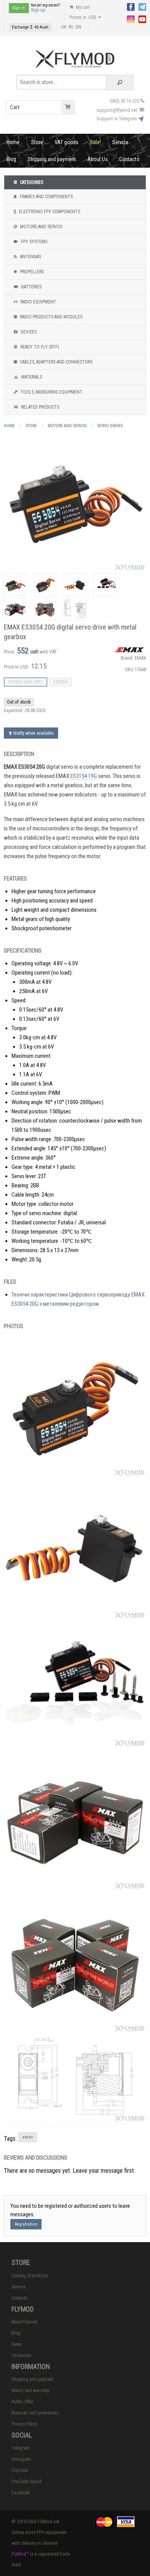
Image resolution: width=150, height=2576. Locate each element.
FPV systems (33, 242)
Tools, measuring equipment (51, 392)
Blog (11, 159)
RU (71, 27)
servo (28, 2137)
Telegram (21, 2448)
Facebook (21, 2493)
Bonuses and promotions (35, 2413)
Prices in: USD (83, 17)
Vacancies (22, 2355)
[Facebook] (131, 6)
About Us (97, 159)
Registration (26, 2224)
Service (120, 142)
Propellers (31, 272)
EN (78, 27)
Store (37, 142)
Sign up (38, 10)
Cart (15, 107)
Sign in (19, 8)
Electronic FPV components (49, 212)
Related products (40, 407)
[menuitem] (13, 142)
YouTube (20, 2470)
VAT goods (67, 142)
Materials (31, 377)
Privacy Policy (24, 2424)
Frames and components (46, 197)
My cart (82, 7)
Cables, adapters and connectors (56, 362)
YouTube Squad (27, 2482)
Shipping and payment (52, 159)
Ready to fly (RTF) (39, 347)
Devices (28, 332)
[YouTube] (142, 19)
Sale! (95, 142)
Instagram (21, 2459)
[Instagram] (131, 19)
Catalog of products (30, 2276)
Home (13, 142)
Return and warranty (30, 2391)
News (17, 2344)
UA (64, 27)
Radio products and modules (51, 317)
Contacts (129, 159)
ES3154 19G (84, 776)
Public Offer (22, 2402)
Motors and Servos (41, 227)
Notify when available (33, 733)
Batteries (31, 287)
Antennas (30, 257)
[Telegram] (142, 6)
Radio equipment (38, 302)
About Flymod (24, 2322)
